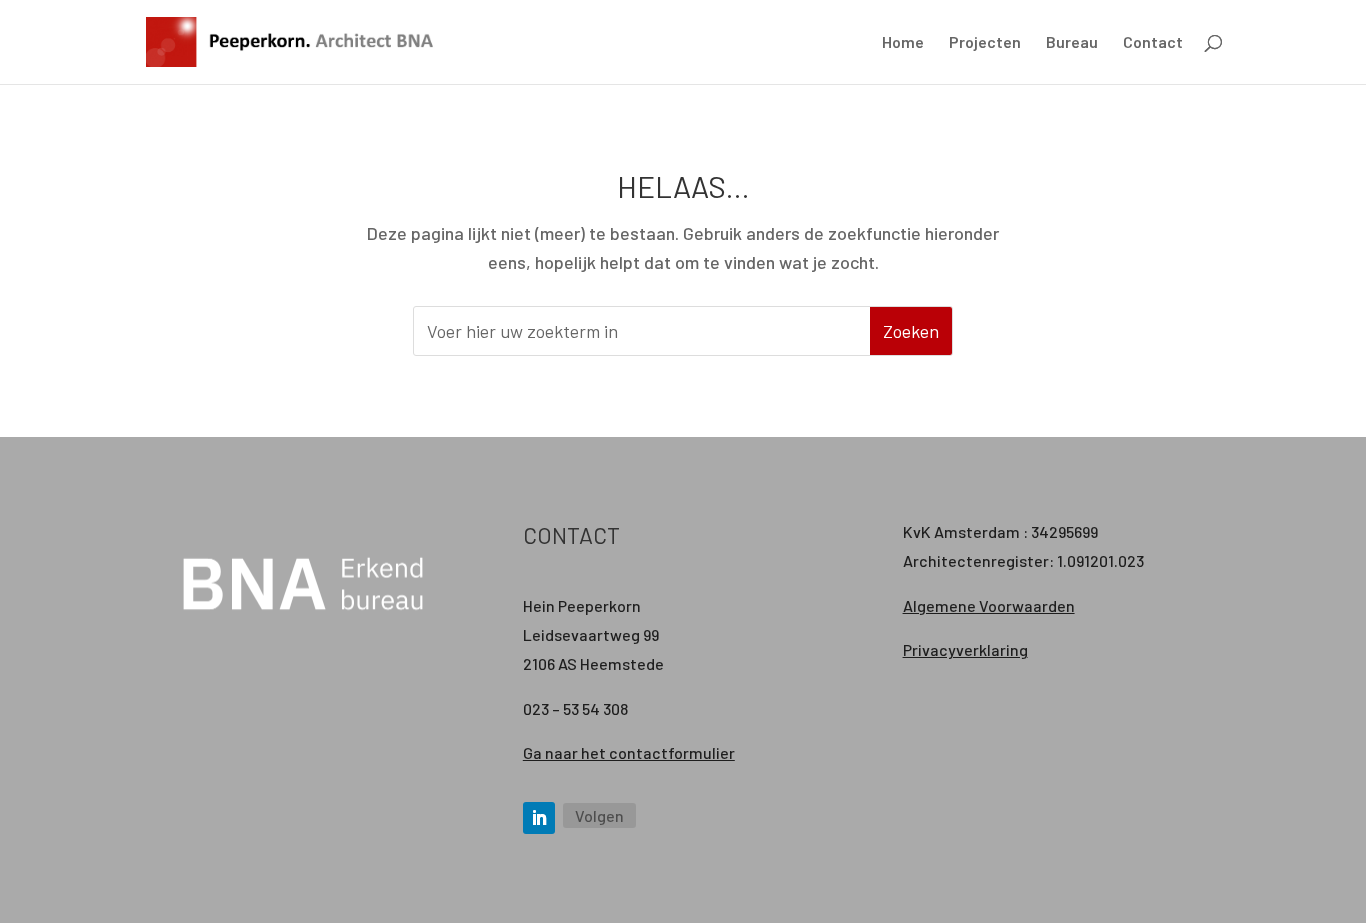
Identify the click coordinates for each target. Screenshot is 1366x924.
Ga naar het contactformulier (629, 752)
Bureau (1072, 43)
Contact (1153, 43)
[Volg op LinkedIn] (539, 818)
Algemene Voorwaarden (989, 605)
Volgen (599, 815)
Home (903, 43)
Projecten (985, 43)
